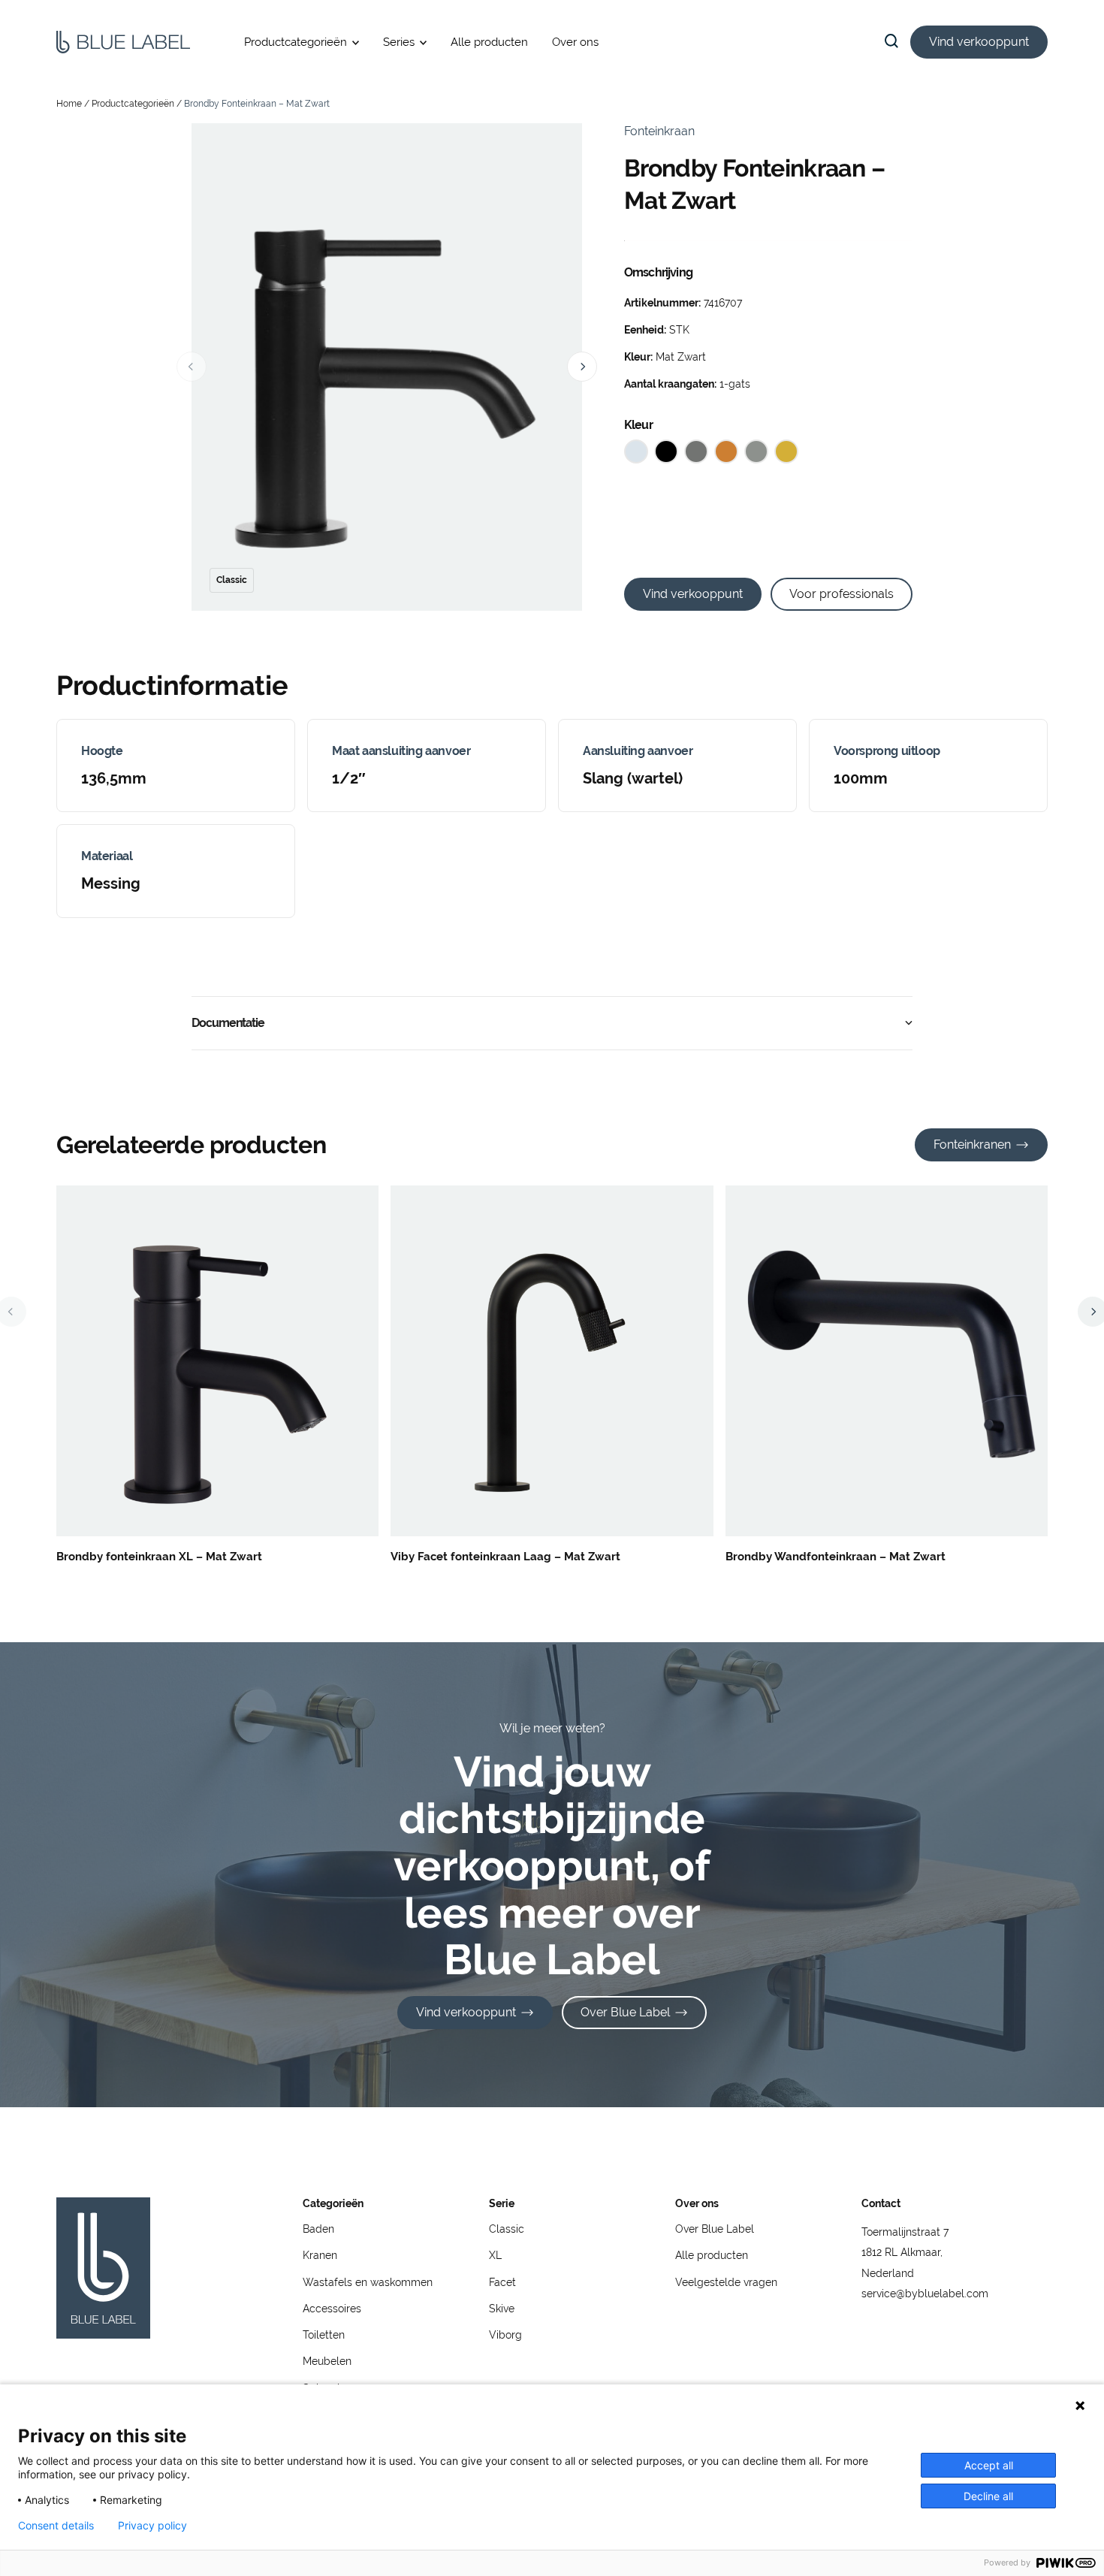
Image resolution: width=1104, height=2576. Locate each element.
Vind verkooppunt (979, 42)
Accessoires (332, 2309)
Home (69, 104)
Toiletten (324, 2335)
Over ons (575, 42)
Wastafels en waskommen (368, 2282)
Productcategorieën (296, 42)
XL (495, 2255)
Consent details (56, 2526)
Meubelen (327, 2361)
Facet (502, 2282)
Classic (507, 2229)
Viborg (505, 2335)
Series (399, 42)
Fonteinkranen (972, 1145)
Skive (502, 2309)
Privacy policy (152, 2526)
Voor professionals (842, 594)
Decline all (988, 2496)
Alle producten (489, 42)
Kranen (320, 2255)
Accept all (989, 2465)
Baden (318, 2229)
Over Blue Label (625, 2012)
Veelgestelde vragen (726, 2282)
